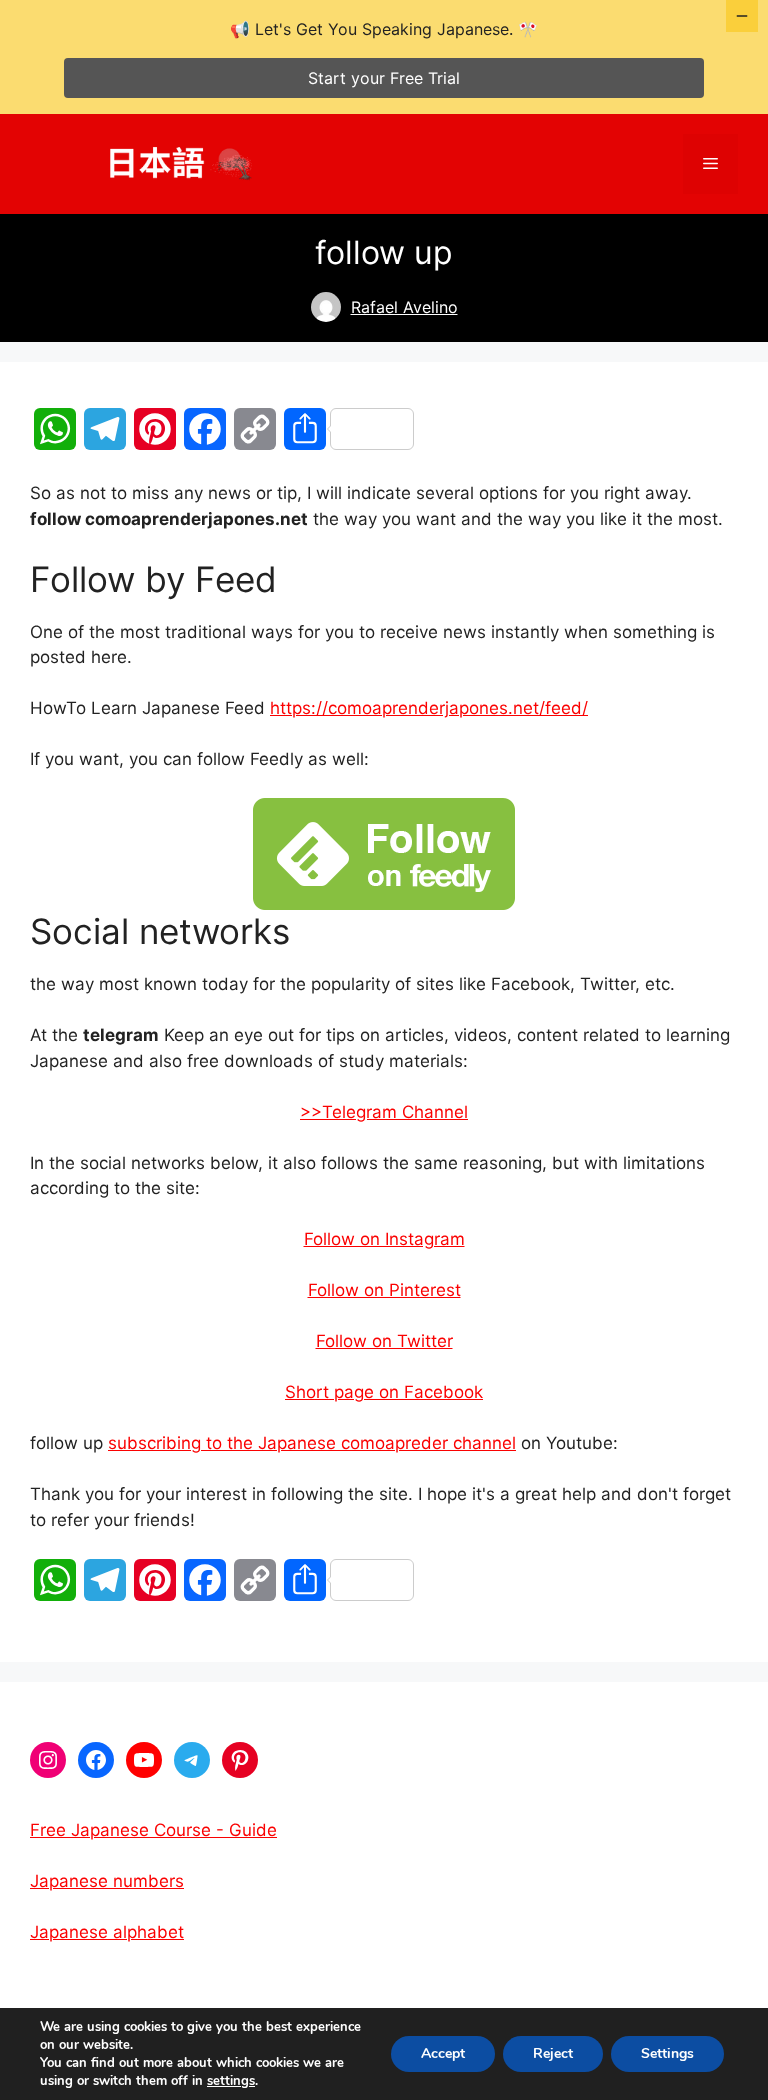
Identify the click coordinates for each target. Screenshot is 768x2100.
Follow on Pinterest (384, 1290)
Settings (667, 2053)
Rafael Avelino (404, 307)
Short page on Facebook (384, 1392)
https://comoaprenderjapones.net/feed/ (429, 708)
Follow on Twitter (384, 1341)
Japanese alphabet (107, 1932)
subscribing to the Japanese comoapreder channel (312, 1443)
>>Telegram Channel (384, 1112)
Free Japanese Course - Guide (153, 1830)
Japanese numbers (107, 1881)
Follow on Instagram (384, 1239)
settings (231, 2081)
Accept (443, 2053)
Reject (553, 2053)
